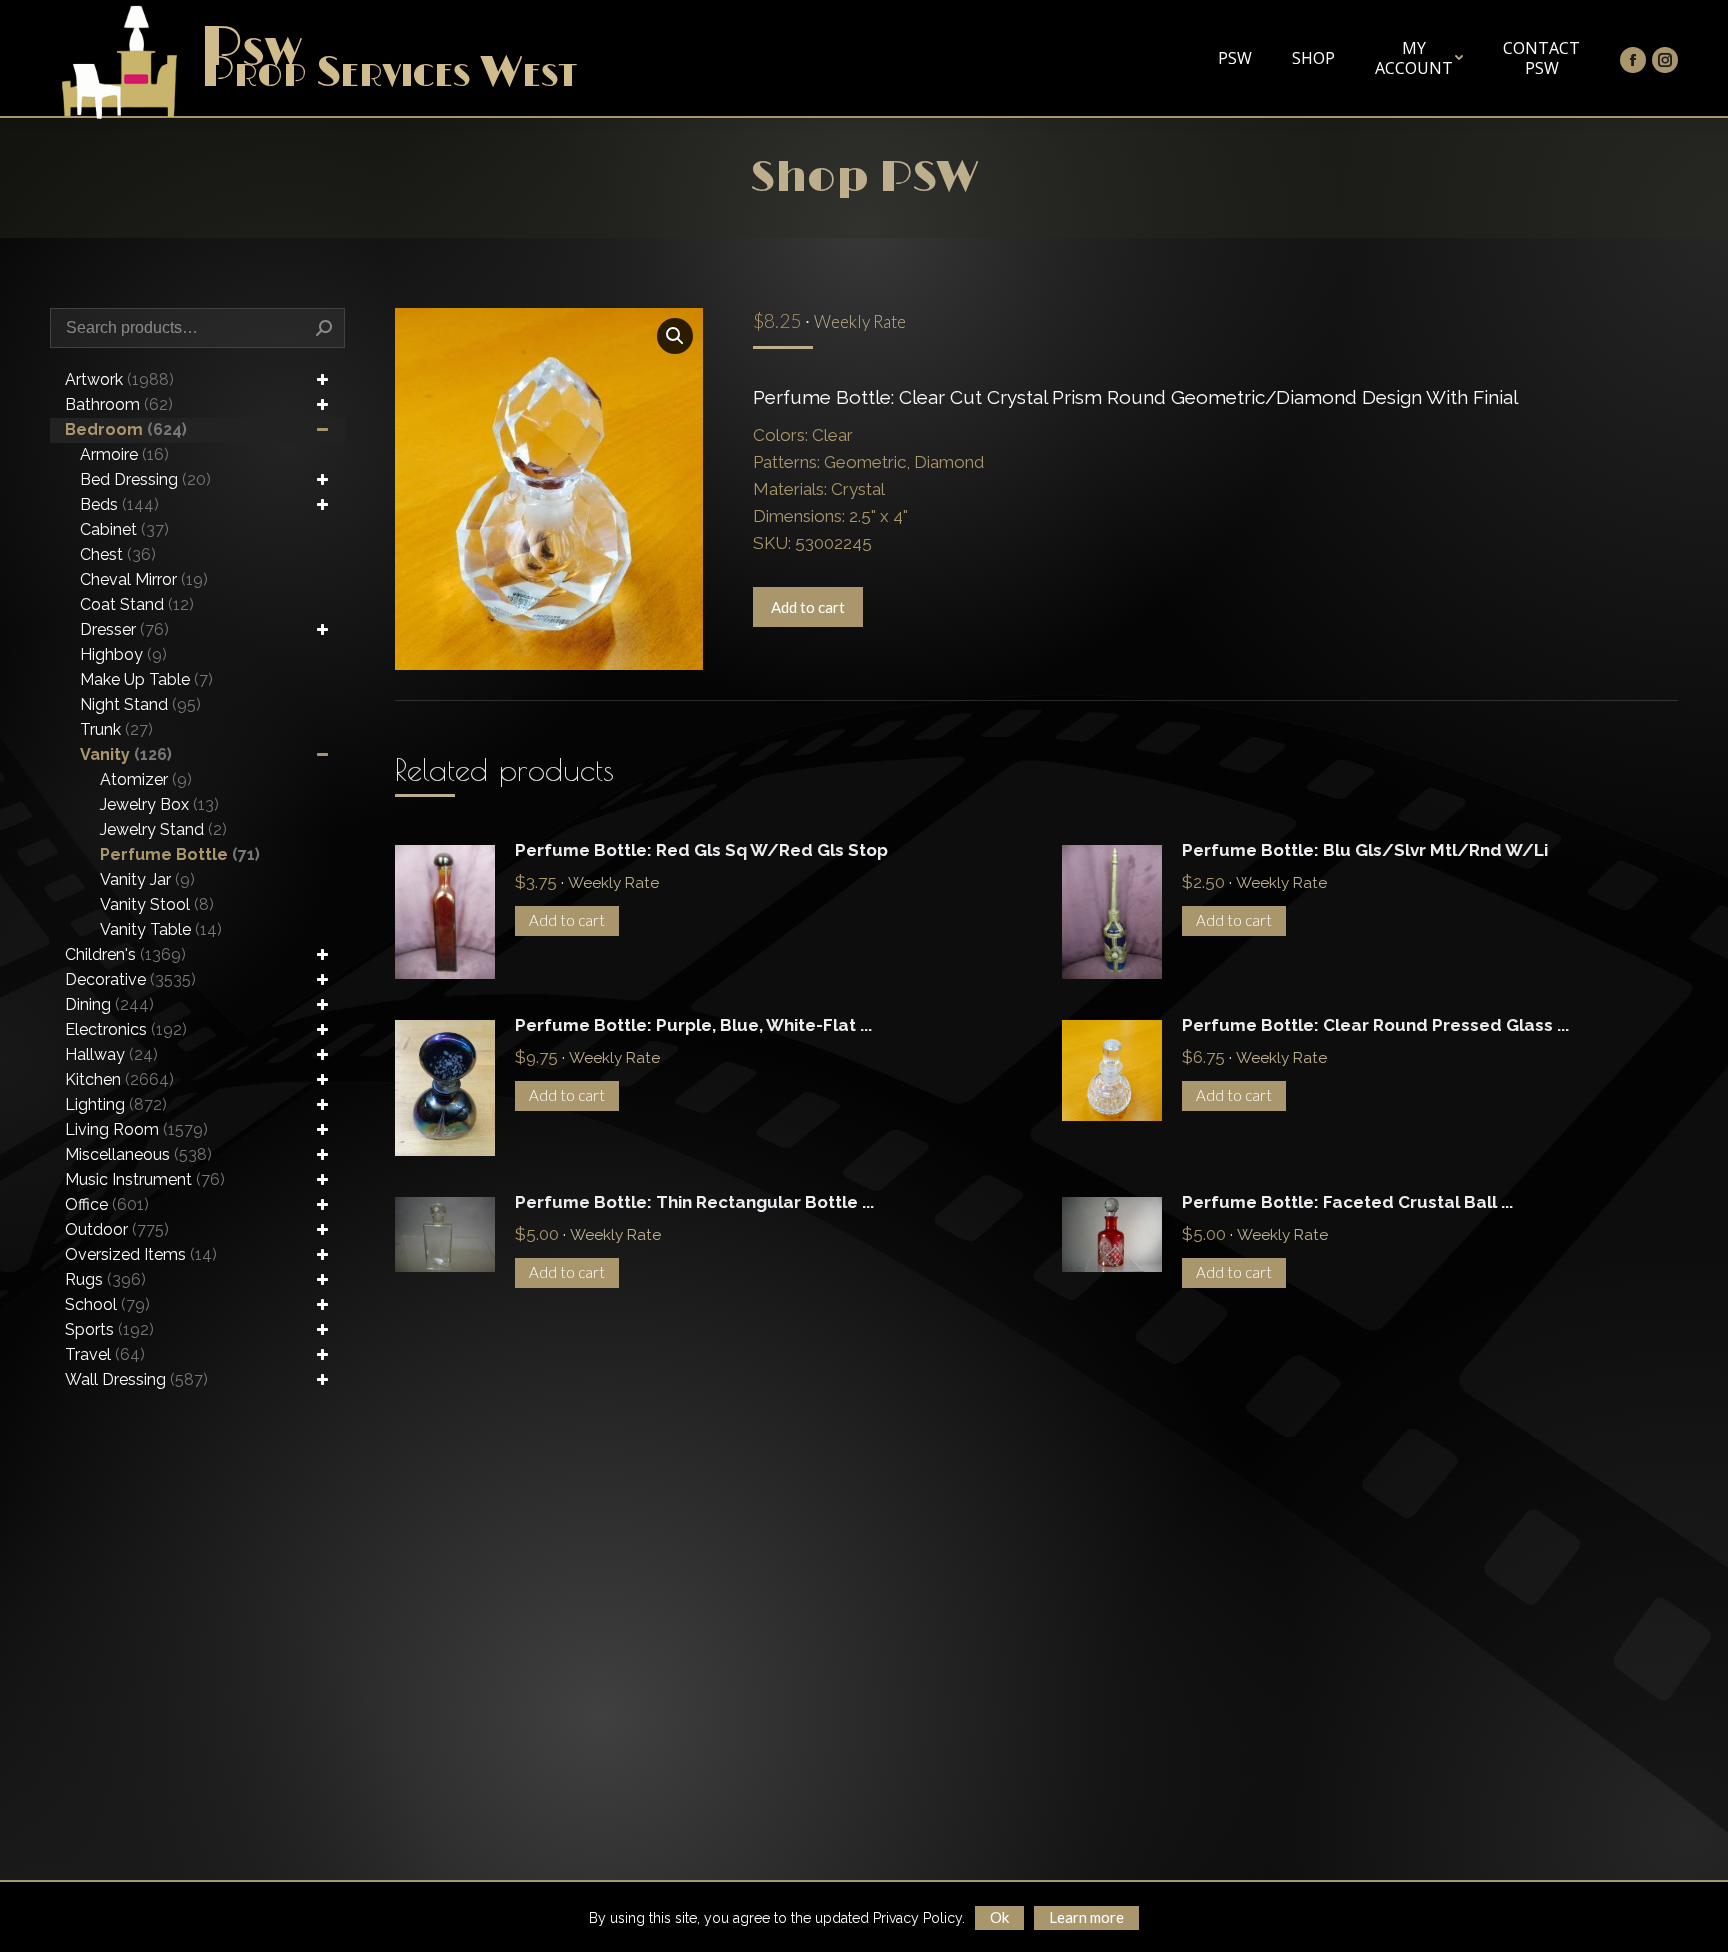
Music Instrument (145, 1179)
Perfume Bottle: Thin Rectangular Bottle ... (694, 1202)
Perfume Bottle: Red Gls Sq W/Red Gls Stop (701, 850)
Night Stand (140, 704)
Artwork (119, 379)
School (107, 1304)
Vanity (126, 754)
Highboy (123, 654)
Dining (109, 1004)
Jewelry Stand (163, 829)
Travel (105, 1354)
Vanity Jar (147, 879)
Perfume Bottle (180, 854)
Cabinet (124, 529)
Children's (125, 954)
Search (324, 328)
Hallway (111, 1054)
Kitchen (119, 1079)
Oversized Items (141, 1254)
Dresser (124, 629)
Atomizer (146, 779)
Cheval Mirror (144, 579)
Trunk (116, 729)
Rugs (105, 1279)
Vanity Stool (157, 904)
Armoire (124, 454)
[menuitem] (1235, 58)
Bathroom (119, 404)
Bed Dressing (145, 479)
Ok (999, 1917)
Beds (119, 504)
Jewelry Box (159, 804)
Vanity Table (161, 929)
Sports (109, 1329)
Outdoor (117, 1229)
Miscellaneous (138, 1154)
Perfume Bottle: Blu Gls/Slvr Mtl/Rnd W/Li (1365, 850)
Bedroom (126, 429)
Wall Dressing (136, 1379)
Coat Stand (137, 604)
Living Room (136, 1129)
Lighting (116, 1104)
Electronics (126, 1029)
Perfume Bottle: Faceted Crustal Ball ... (1347, 1202)
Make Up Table (146, 679)
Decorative (130, 979)
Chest (118, 554)
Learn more (1086, 1917)
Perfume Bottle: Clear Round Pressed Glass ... (1375, 1025)
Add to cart (808, 607)
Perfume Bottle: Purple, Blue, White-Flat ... (693, 1025)
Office (107, 1204)
